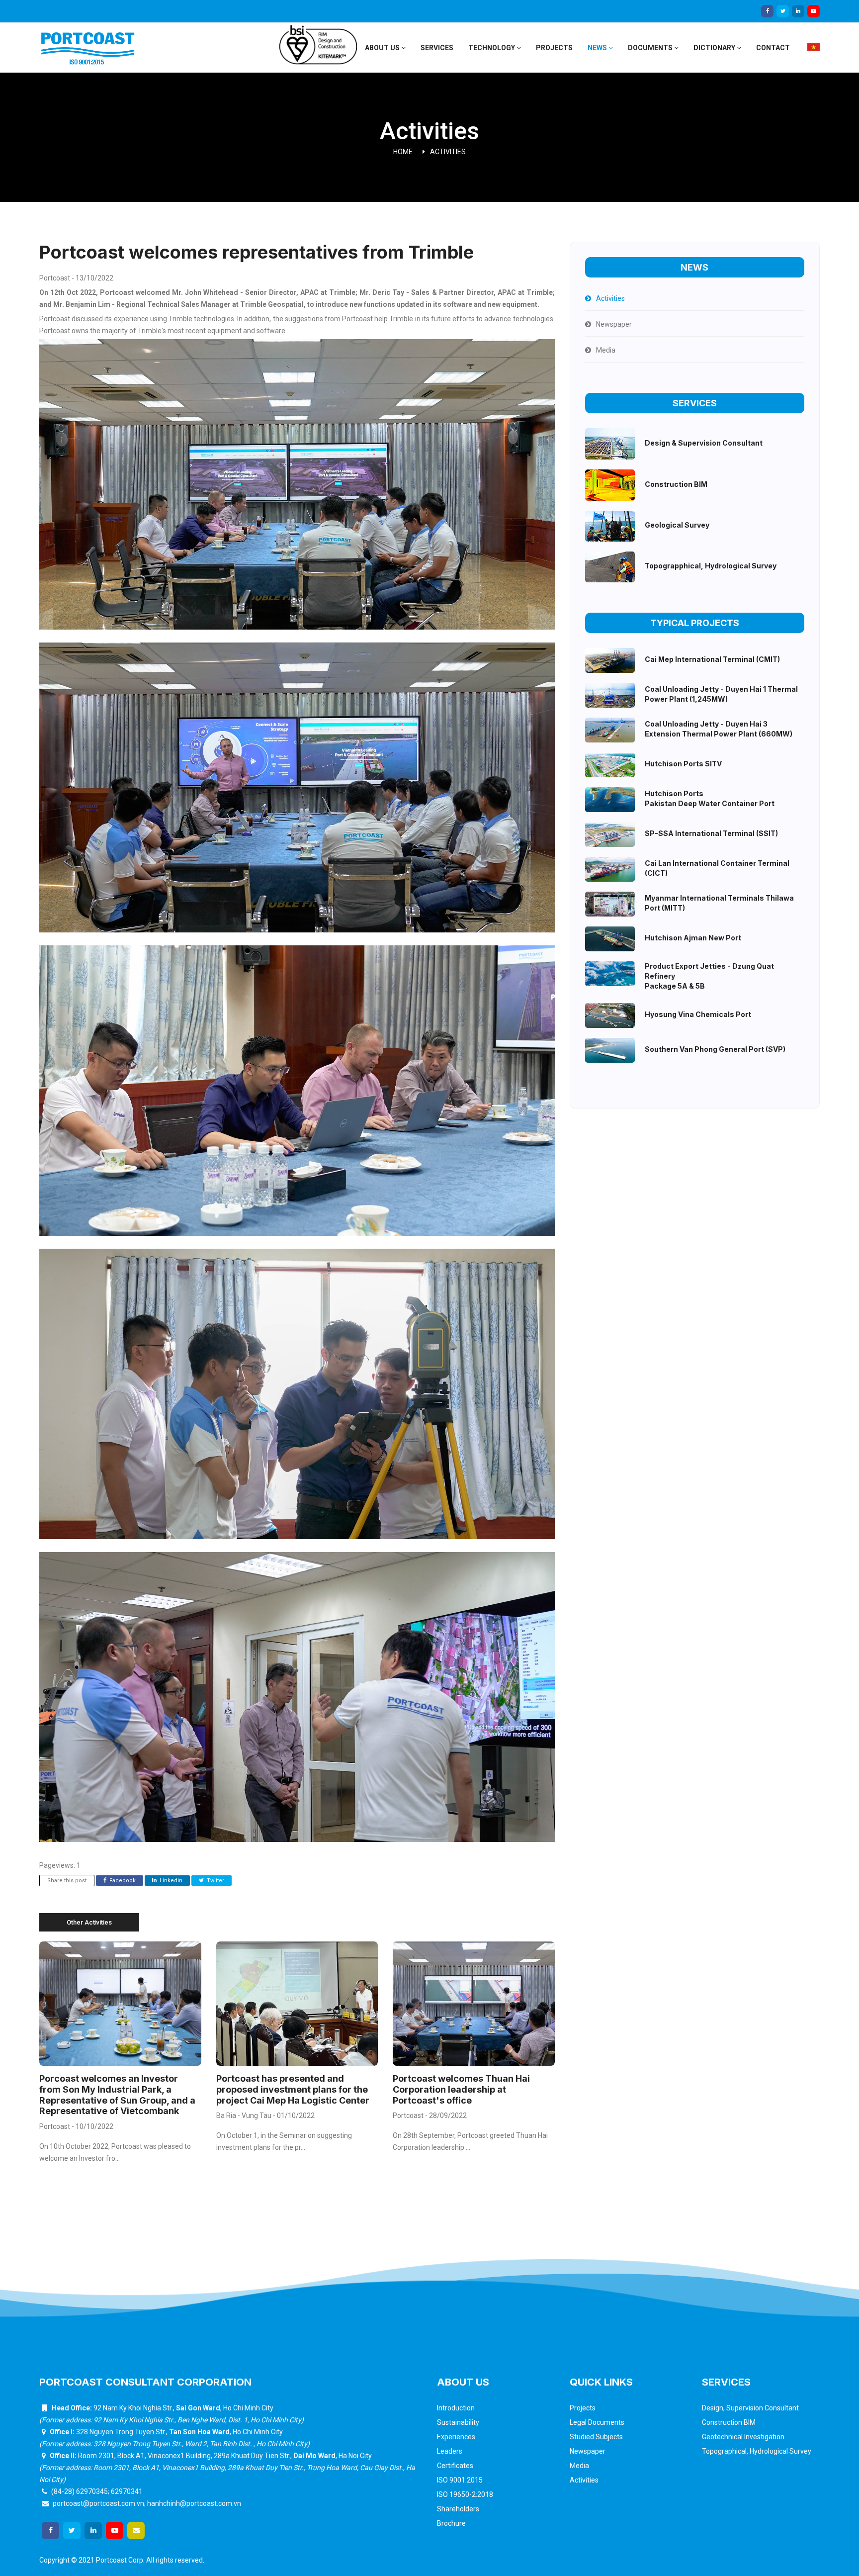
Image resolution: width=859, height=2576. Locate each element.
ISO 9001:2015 (460, 2480)
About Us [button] (383, 48)
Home (403, 152)
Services (437, 48)
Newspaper (588, 2451)
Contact (773, 48)
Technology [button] (492, 48)
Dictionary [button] (715, 48)
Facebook (122, 1881)
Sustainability (458, 2422)
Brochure (451, 2523)
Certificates (455, 2466)
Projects (554, 48)
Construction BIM (729, 2422)
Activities (448, 152)
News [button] (598, 48)
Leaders (450, 2451)
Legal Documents (597, 2422)
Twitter (215, 1881)
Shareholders (458, 2509)
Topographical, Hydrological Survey (757, 2451)
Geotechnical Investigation (743, 2437)
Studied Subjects (596, 2437)
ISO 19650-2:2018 (465, 2494)
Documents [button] (651, 48)
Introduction (456, 2408)
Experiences (456, 2437)
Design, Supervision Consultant (750, 2408)
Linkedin (170, 1881)
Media (579, 2466)
